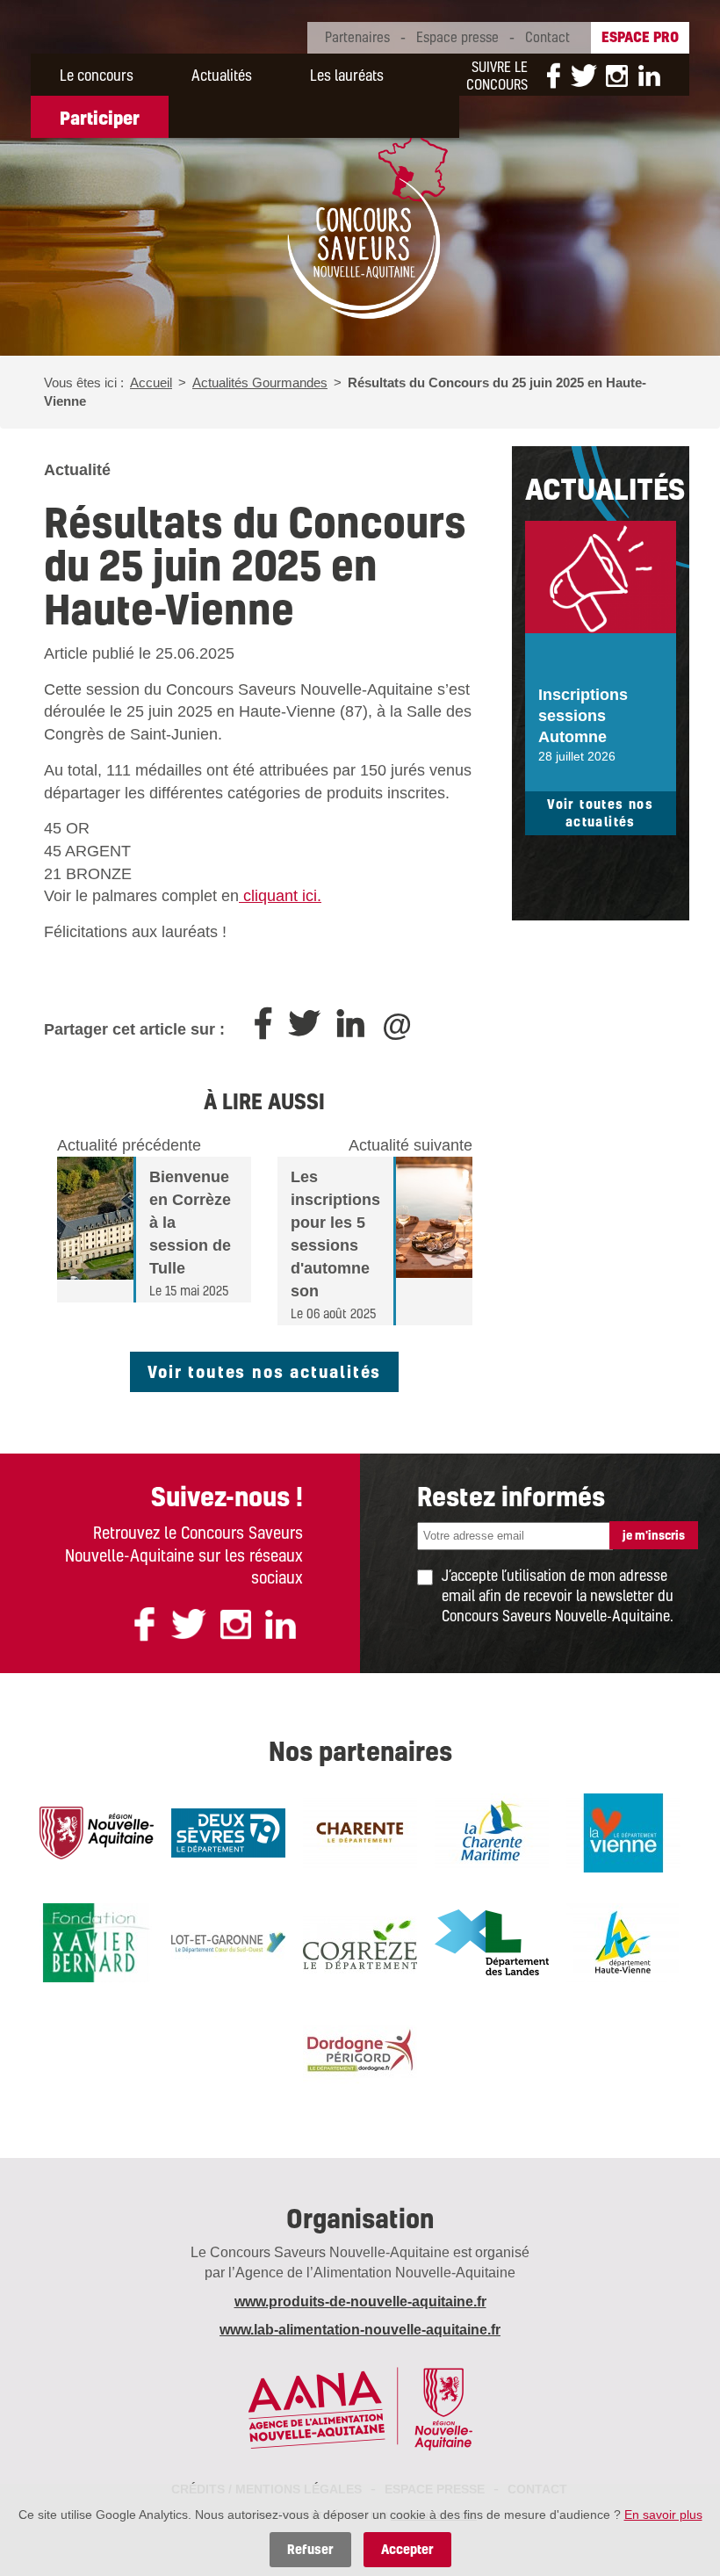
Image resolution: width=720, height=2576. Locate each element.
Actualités (222, 75)
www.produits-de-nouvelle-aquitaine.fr (360, 2302)
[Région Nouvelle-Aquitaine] (97, 1831)
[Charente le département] (360, 1831)
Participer (100, 118)
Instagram (617, 76)
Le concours (97, 75)
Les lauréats (347, 75)
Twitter (584, 76)
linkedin (281, 1624)
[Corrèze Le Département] (360, 1941)
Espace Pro (640, 36)
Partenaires (357, 37)
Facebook (553, 76)
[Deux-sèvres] (228, 1831)
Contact (547, 37)
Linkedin (645, 76)
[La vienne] (623, 1831)
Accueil (151, 382)
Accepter (407, 2549)
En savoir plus (663, 2515)
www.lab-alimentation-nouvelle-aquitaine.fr (360, 2330)
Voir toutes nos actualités (264, 1371)
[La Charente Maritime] (492, 1831)
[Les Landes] (492, 1941)
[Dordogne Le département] (360, 2050)
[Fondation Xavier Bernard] (97, 1941)
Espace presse (457, 37)
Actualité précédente (129, 1145)
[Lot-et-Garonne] (228, 1941)
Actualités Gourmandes (260, 382)
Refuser (310, 2549)
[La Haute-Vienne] (623, 1941)
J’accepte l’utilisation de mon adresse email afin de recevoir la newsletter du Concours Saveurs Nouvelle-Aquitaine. (558, 1595)
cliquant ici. (280, 896)
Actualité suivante (410, 1145)
